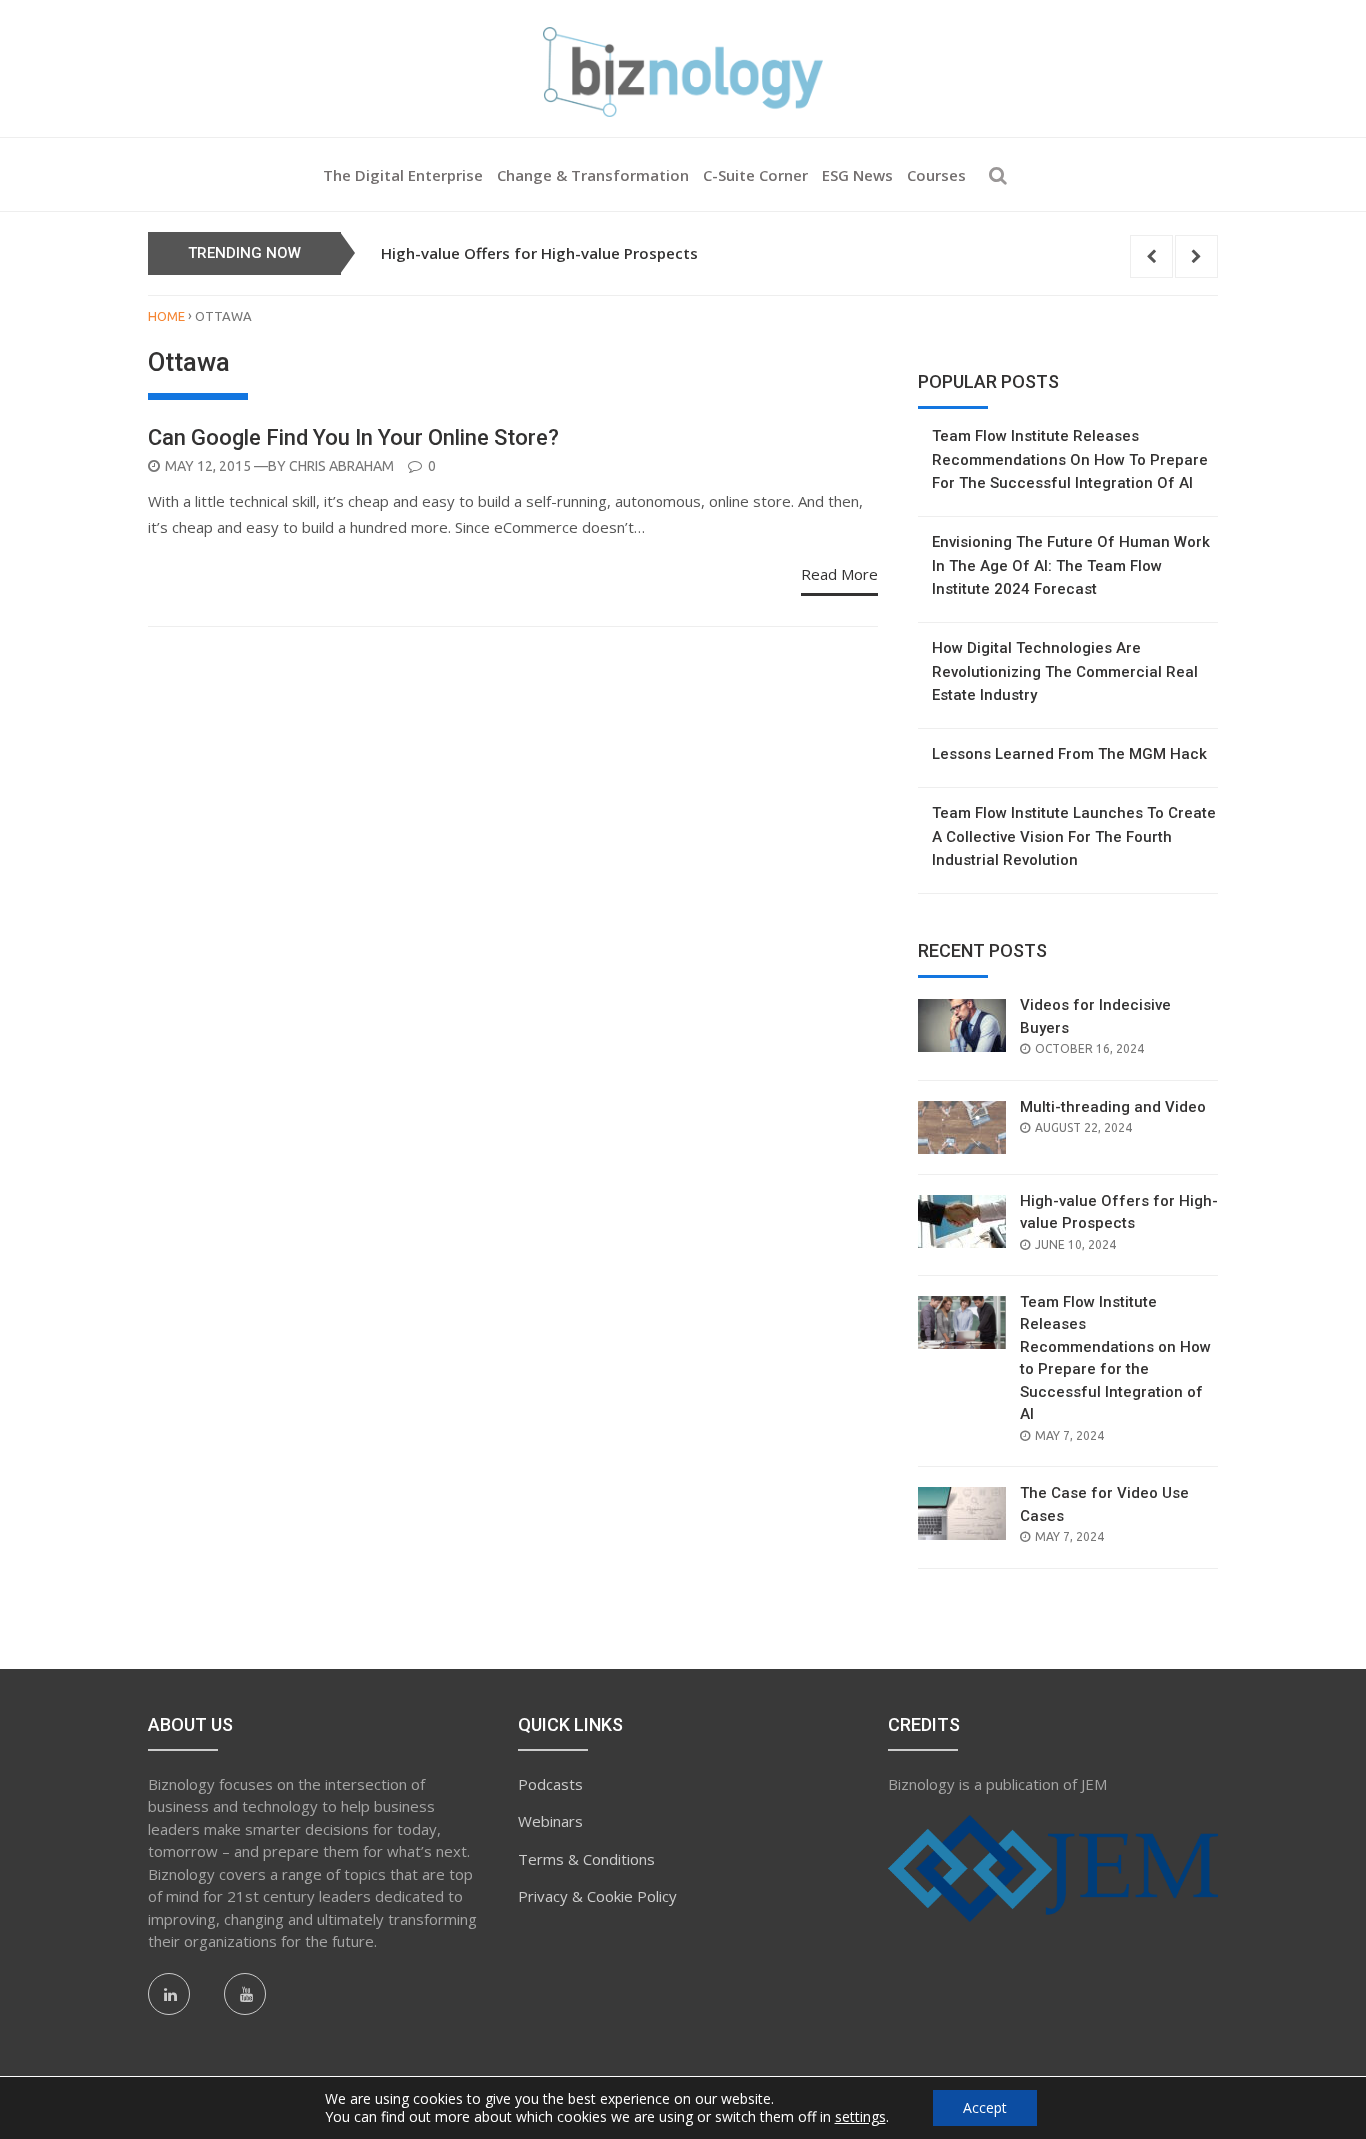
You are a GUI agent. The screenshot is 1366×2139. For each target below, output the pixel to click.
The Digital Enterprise (403, 175)
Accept (985, 2107)
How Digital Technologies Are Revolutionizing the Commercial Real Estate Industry (1065, 671)
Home (166, 316)
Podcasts (550, 1784)
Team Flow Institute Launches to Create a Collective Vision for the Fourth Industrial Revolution (1074, 836)
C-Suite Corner (755, 175)
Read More (839, 574)
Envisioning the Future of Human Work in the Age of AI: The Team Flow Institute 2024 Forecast (1071, 565)
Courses (936, 175)
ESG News (857, 175)
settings (860, 2117)
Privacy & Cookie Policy (597, 1896)
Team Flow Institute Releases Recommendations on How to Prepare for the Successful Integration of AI (1070, 459)
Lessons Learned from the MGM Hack (1069, 754)
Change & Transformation (593, 175)
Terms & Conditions (586, 1859)
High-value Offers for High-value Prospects (539, 253)
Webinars (550, 1821)
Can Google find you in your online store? (353, 437)
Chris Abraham (341, 466)
